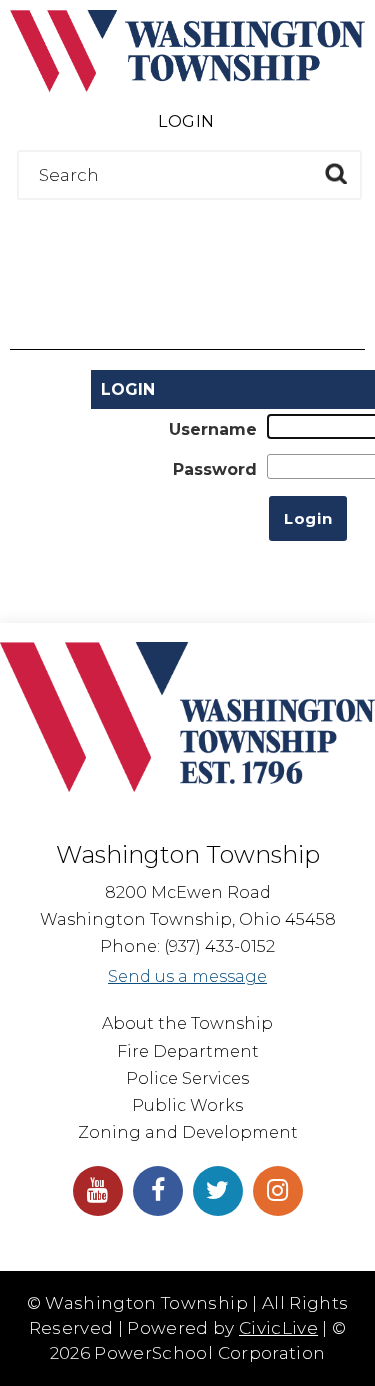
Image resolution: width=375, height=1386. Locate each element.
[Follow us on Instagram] (278, 1191)
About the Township (187, 1023)
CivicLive (278, 1328)
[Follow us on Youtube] (98, 1191)
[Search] (335, 173)
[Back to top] (355, 1346)
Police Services (187, 1078)
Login (186, 121)
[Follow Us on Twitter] (218, 1191)
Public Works (187, 1105)
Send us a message (187, 976)
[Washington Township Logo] (187, 86)
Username (213, 429)
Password (215, 469)
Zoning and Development (188, 1132)
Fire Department (188, 1051)
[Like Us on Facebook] (158, 1191)
